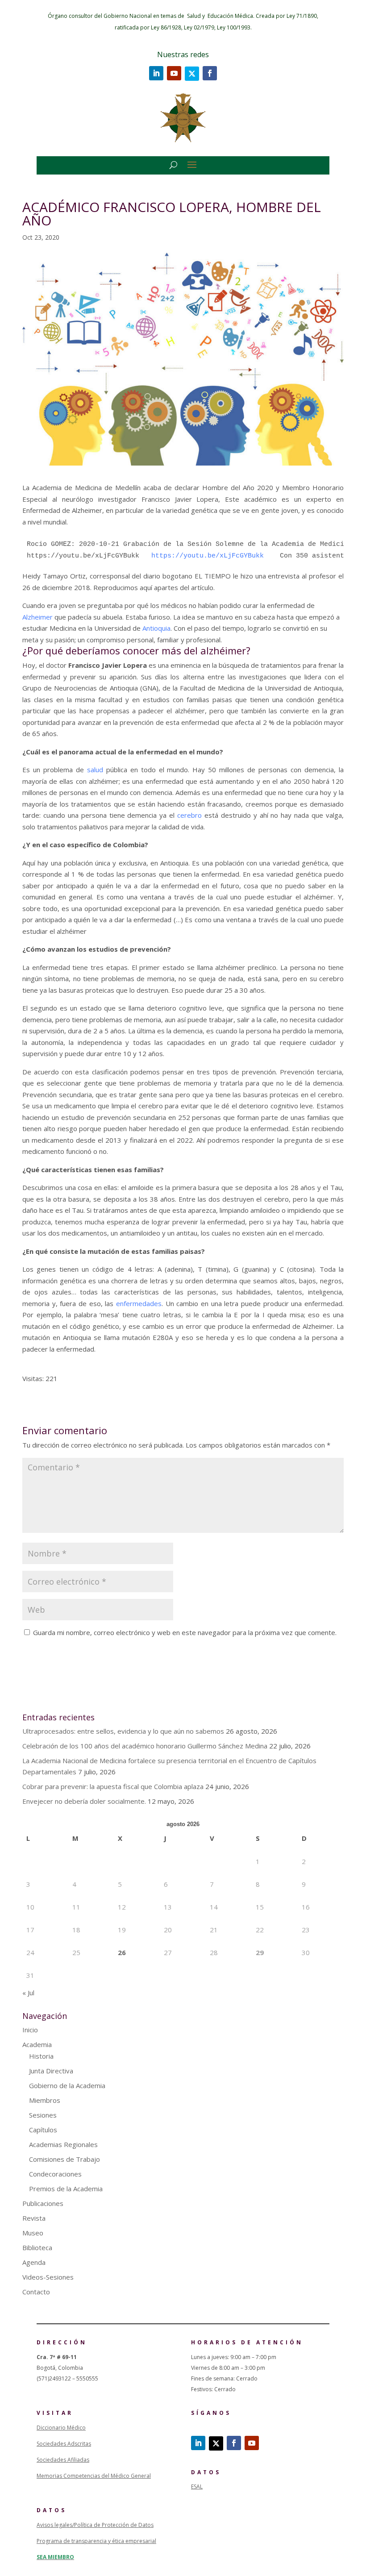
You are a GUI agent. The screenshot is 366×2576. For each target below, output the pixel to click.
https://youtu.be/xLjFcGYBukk (216, 556)
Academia (37, 2044)
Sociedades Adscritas (64, 2444)
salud (95, 770)
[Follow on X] (192, 74)
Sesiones (43, 2115)
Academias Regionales (63, 2144)
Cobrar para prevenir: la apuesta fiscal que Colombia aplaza (113, 1786)
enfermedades (139, 1303)
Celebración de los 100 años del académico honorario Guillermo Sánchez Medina (145, 1746)
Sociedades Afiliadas (63, 2460)
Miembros (45, 2100)
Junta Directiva (51, 2071)
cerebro (189, 815)
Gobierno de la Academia (67, 2085)
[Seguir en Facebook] (210, 73)
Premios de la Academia (66, 2189)
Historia (41, 2056)
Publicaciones (43, 2203)
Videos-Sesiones (48, 2277)
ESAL (197, 2487)
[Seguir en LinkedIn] (156, 73)
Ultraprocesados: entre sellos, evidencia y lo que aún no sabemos (123, 1731)
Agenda (34, 2262)
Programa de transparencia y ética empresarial (96, 2541)
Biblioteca (37, 2247)
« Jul (28, 1993)
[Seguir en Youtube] (174, 73)
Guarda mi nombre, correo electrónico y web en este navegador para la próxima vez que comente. (185, 1632)
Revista (34, 2218)
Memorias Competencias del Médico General (94, 2476)
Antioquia (156, 628)
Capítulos (43, 2130)
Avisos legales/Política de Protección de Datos (95, 2525)
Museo (33, 2233)
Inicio (30, 2030)
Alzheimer (37, 617)
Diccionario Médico (61, 2428)
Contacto (36, 2292)
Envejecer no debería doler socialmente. (84, 1801)
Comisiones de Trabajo (64, 2159)
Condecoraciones (55, 2174)
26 (122, 1952)
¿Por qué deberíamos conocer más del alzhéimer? (136, 650)
